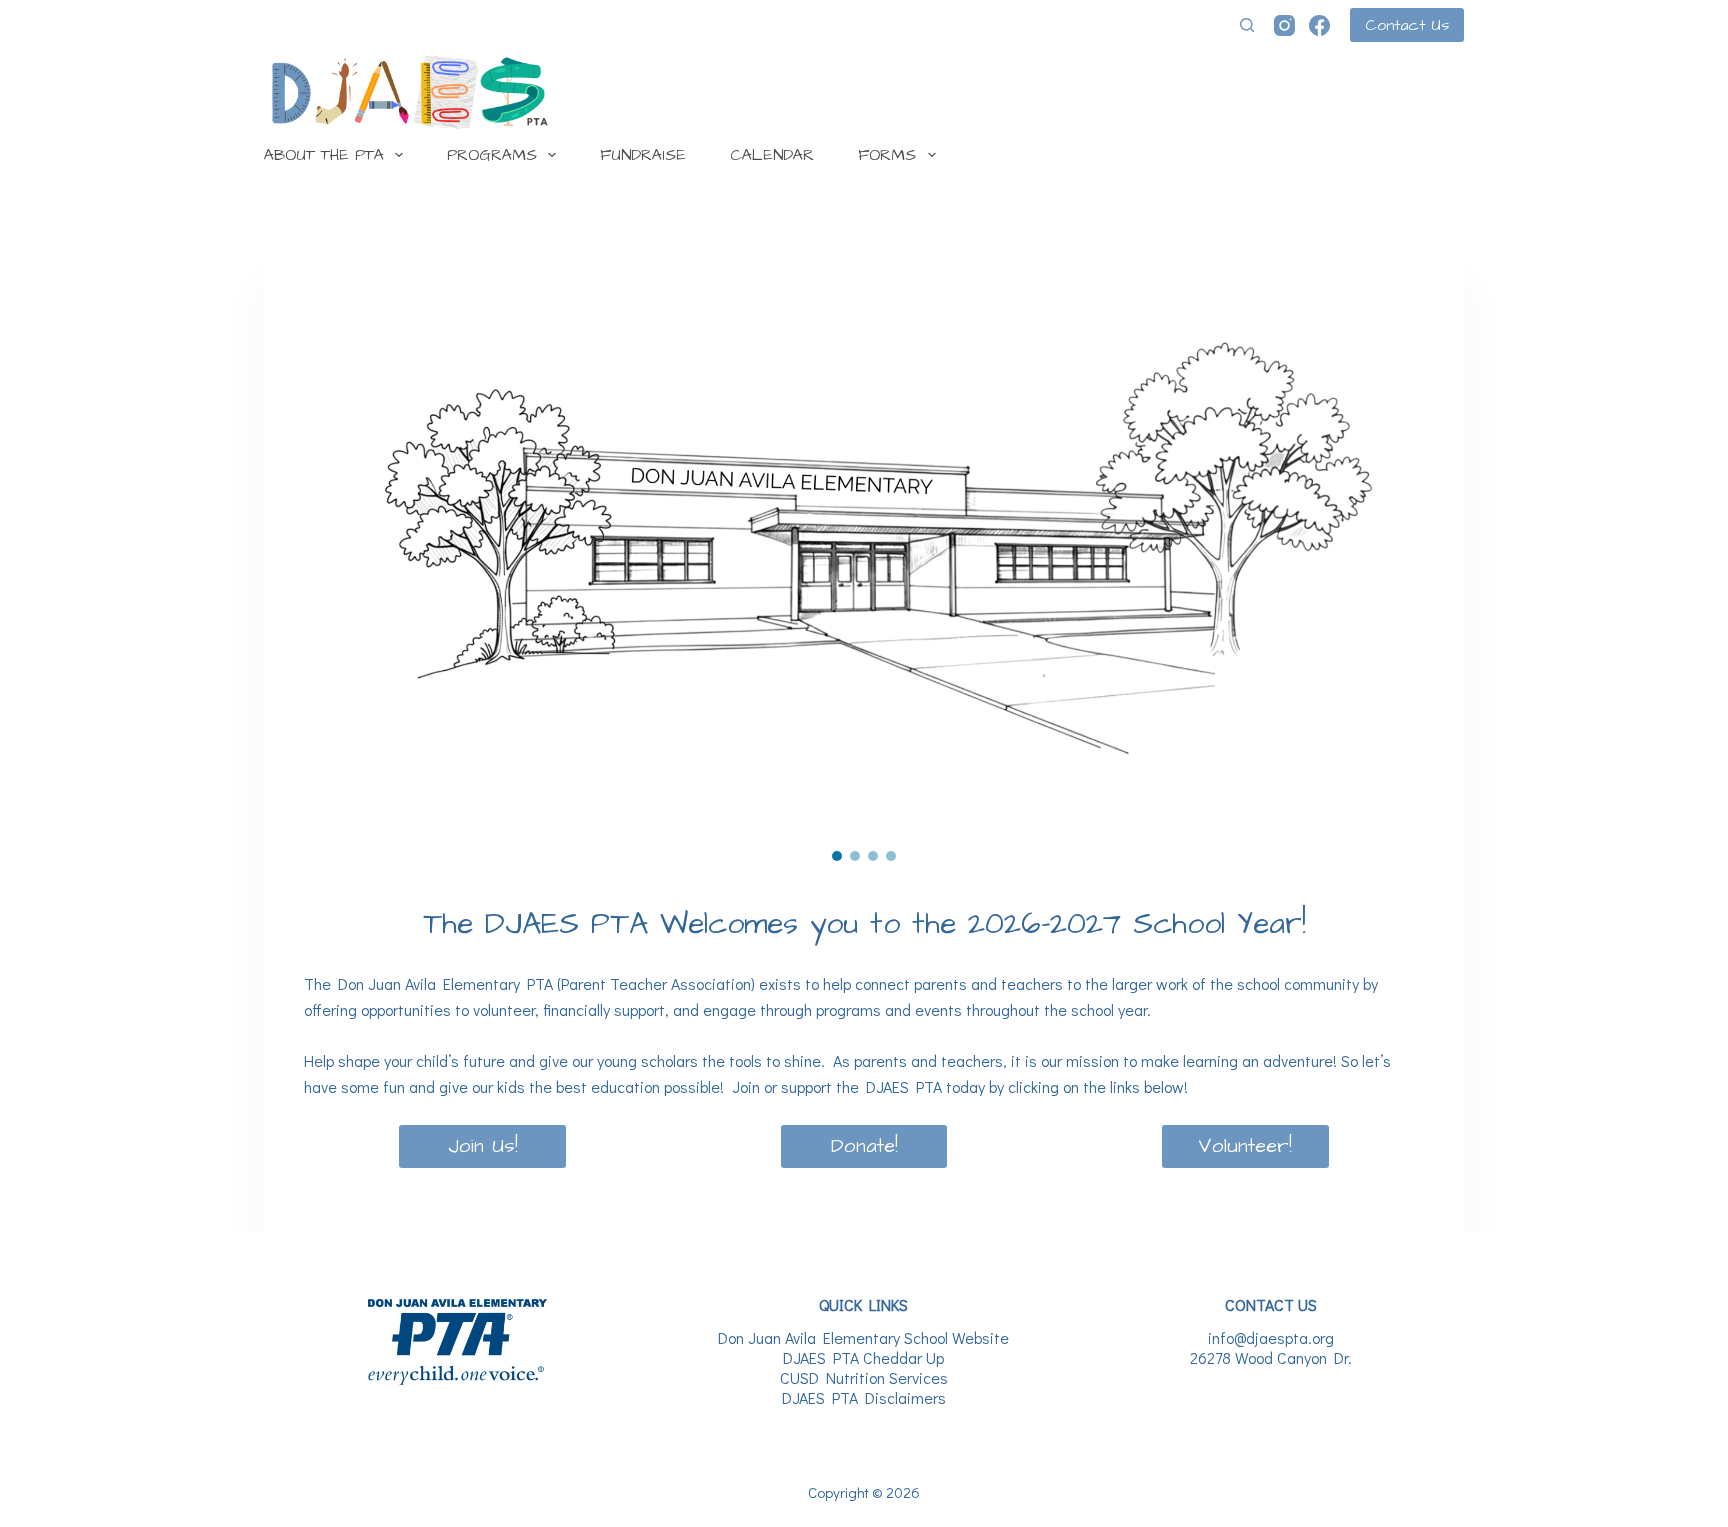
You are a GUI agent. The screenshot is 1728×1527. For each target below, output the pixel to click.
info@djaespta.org (1271, 1337)
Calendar (772, 155)
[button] (837, 856)
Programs (492, 155)
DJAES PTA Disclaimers (864, 1397)
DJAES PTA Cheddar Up (863, 1357)
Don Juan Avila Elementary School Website (863, 1337)
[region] (864, 549)
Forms (887, 155)
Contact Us (1407, 25)
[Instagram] (1284, 25)
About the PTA (324, 155)
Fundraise (643, 155)
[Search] (1247, 25)
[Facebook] (1319, 25)
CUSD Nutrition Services (864, 1377)
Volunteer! (1245, 1146)
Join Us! (483, 1146)
